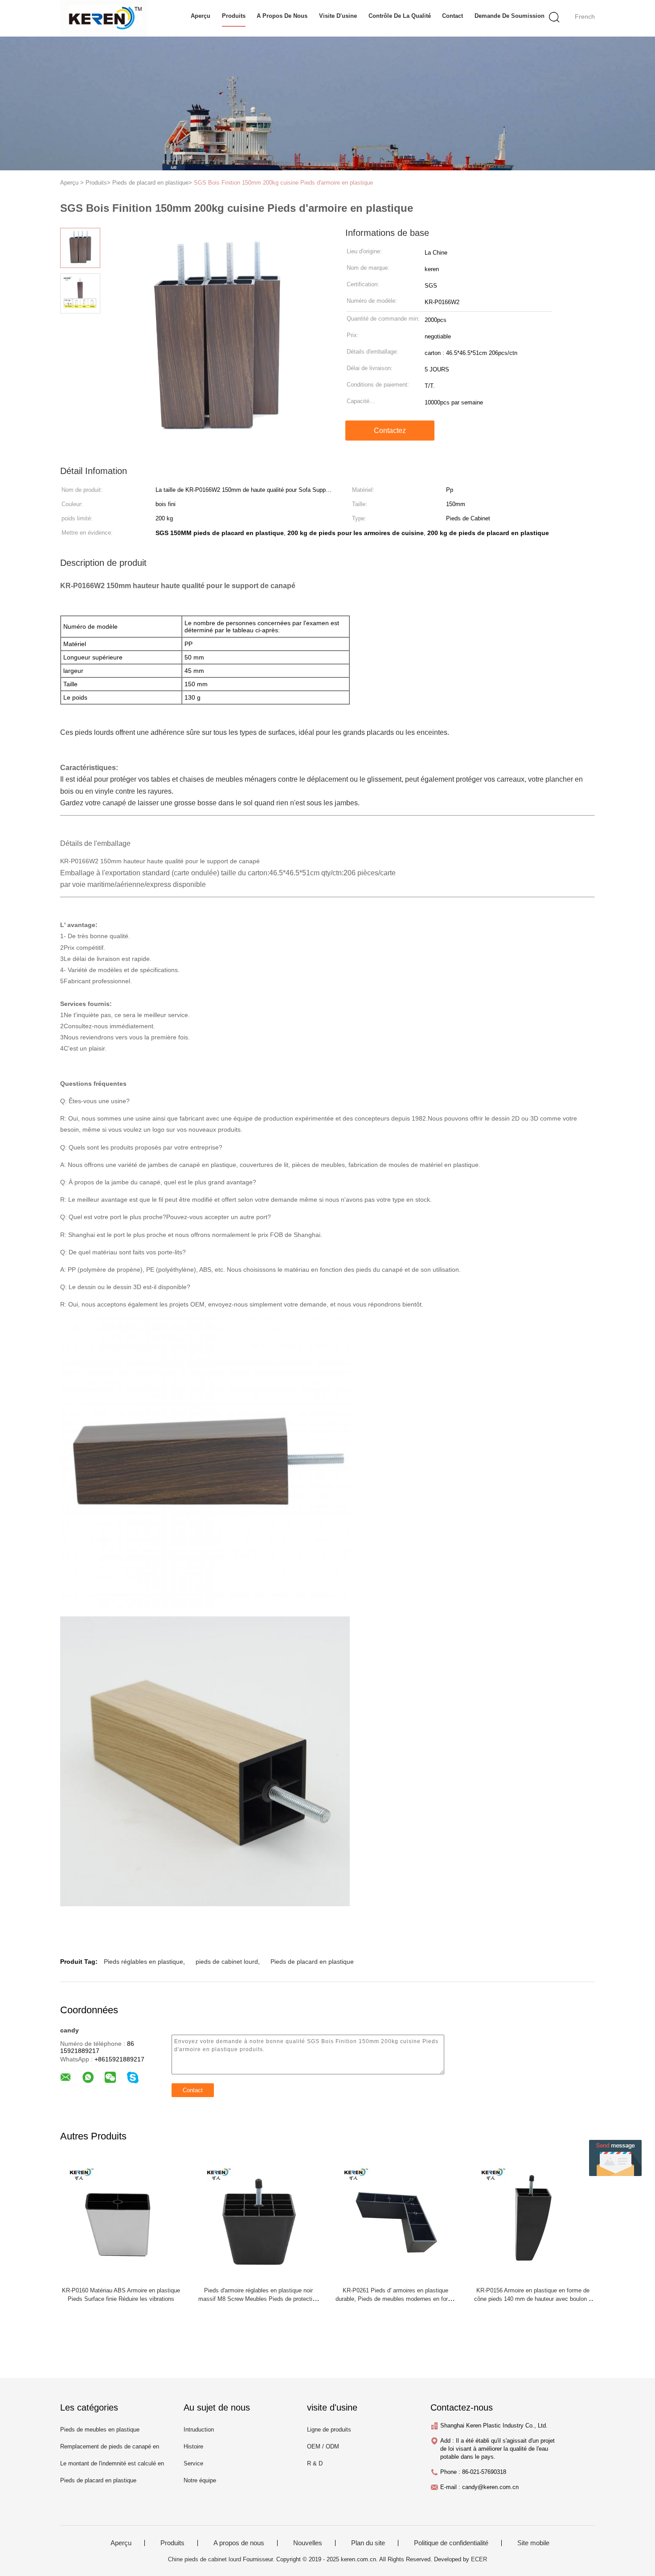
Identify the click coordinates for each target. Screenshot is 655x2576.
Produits (234, 16)
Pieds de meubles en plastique (100, 2430)
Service (193, 2463)
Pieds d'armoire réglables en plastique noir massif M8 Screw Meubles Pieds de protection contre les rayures (258, 2299)
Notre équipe (200, 2480)
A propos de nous (282, 16)
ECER (479, 2559)
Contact (452, 16)
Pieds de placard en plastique (312, 1962)
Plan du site (368, 2543)
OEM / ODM (323, 2446)
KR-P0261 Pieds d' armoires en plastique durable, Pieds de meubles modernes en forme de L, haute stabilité (396, 2299)
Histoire (193, 2446)
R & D (315, 2463)
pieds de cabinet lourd (227, 1962)
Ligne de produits (329, 2430)
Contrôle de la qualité (400, 16)
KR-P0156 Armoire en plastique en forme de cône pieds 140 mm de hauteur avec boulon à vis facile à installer (533, 2299)
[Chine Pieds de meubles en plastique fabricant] (104, 18)
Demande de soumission (510, 16)
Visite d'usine (338, 16)
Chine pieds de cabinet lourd (205, 2559)
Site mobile (533, 2543)
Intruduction (199, 2430)
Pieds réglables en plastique (143, 1962)
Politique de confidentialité (451, 2543)
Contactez (390, 431)
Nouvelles (308, 2543)
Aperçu (201, 16)
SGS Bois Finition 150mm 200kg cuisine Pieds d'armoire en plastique (283, 183)
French (585, 16)
